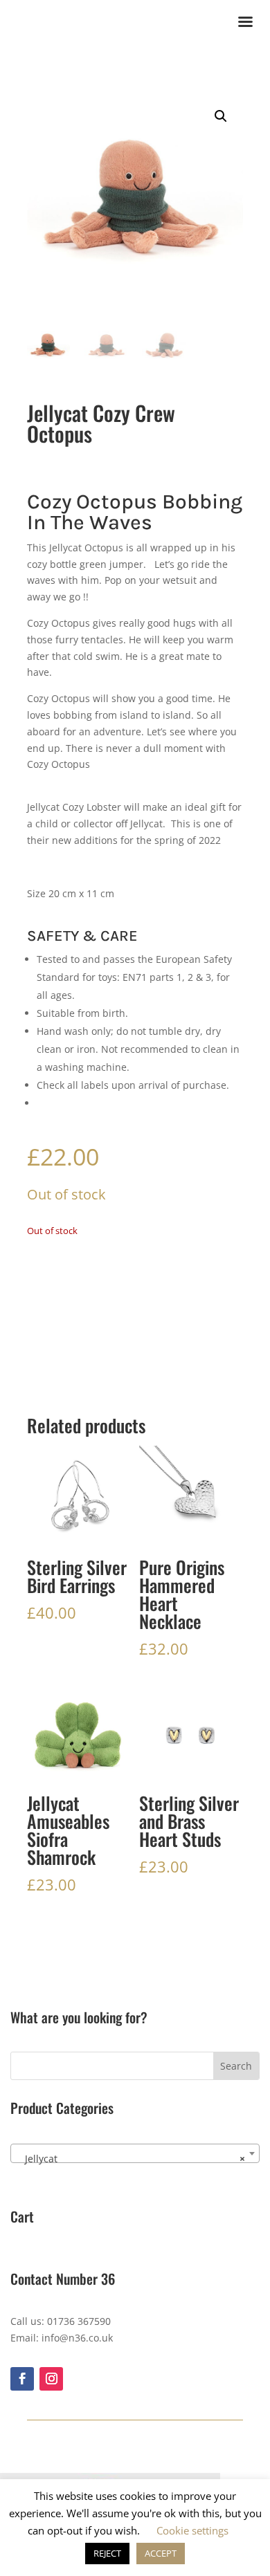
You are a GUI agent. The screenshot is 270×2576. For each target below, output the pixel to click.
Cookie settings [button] (192, 2530)
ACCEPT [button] (161, 2553)
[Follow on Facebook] (22, 2379)
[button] (221, 116)
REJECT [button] (107, 2553)
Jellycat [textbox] (131, 2159)
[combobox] (135, 2153)
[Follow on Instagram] (51, 2379)
